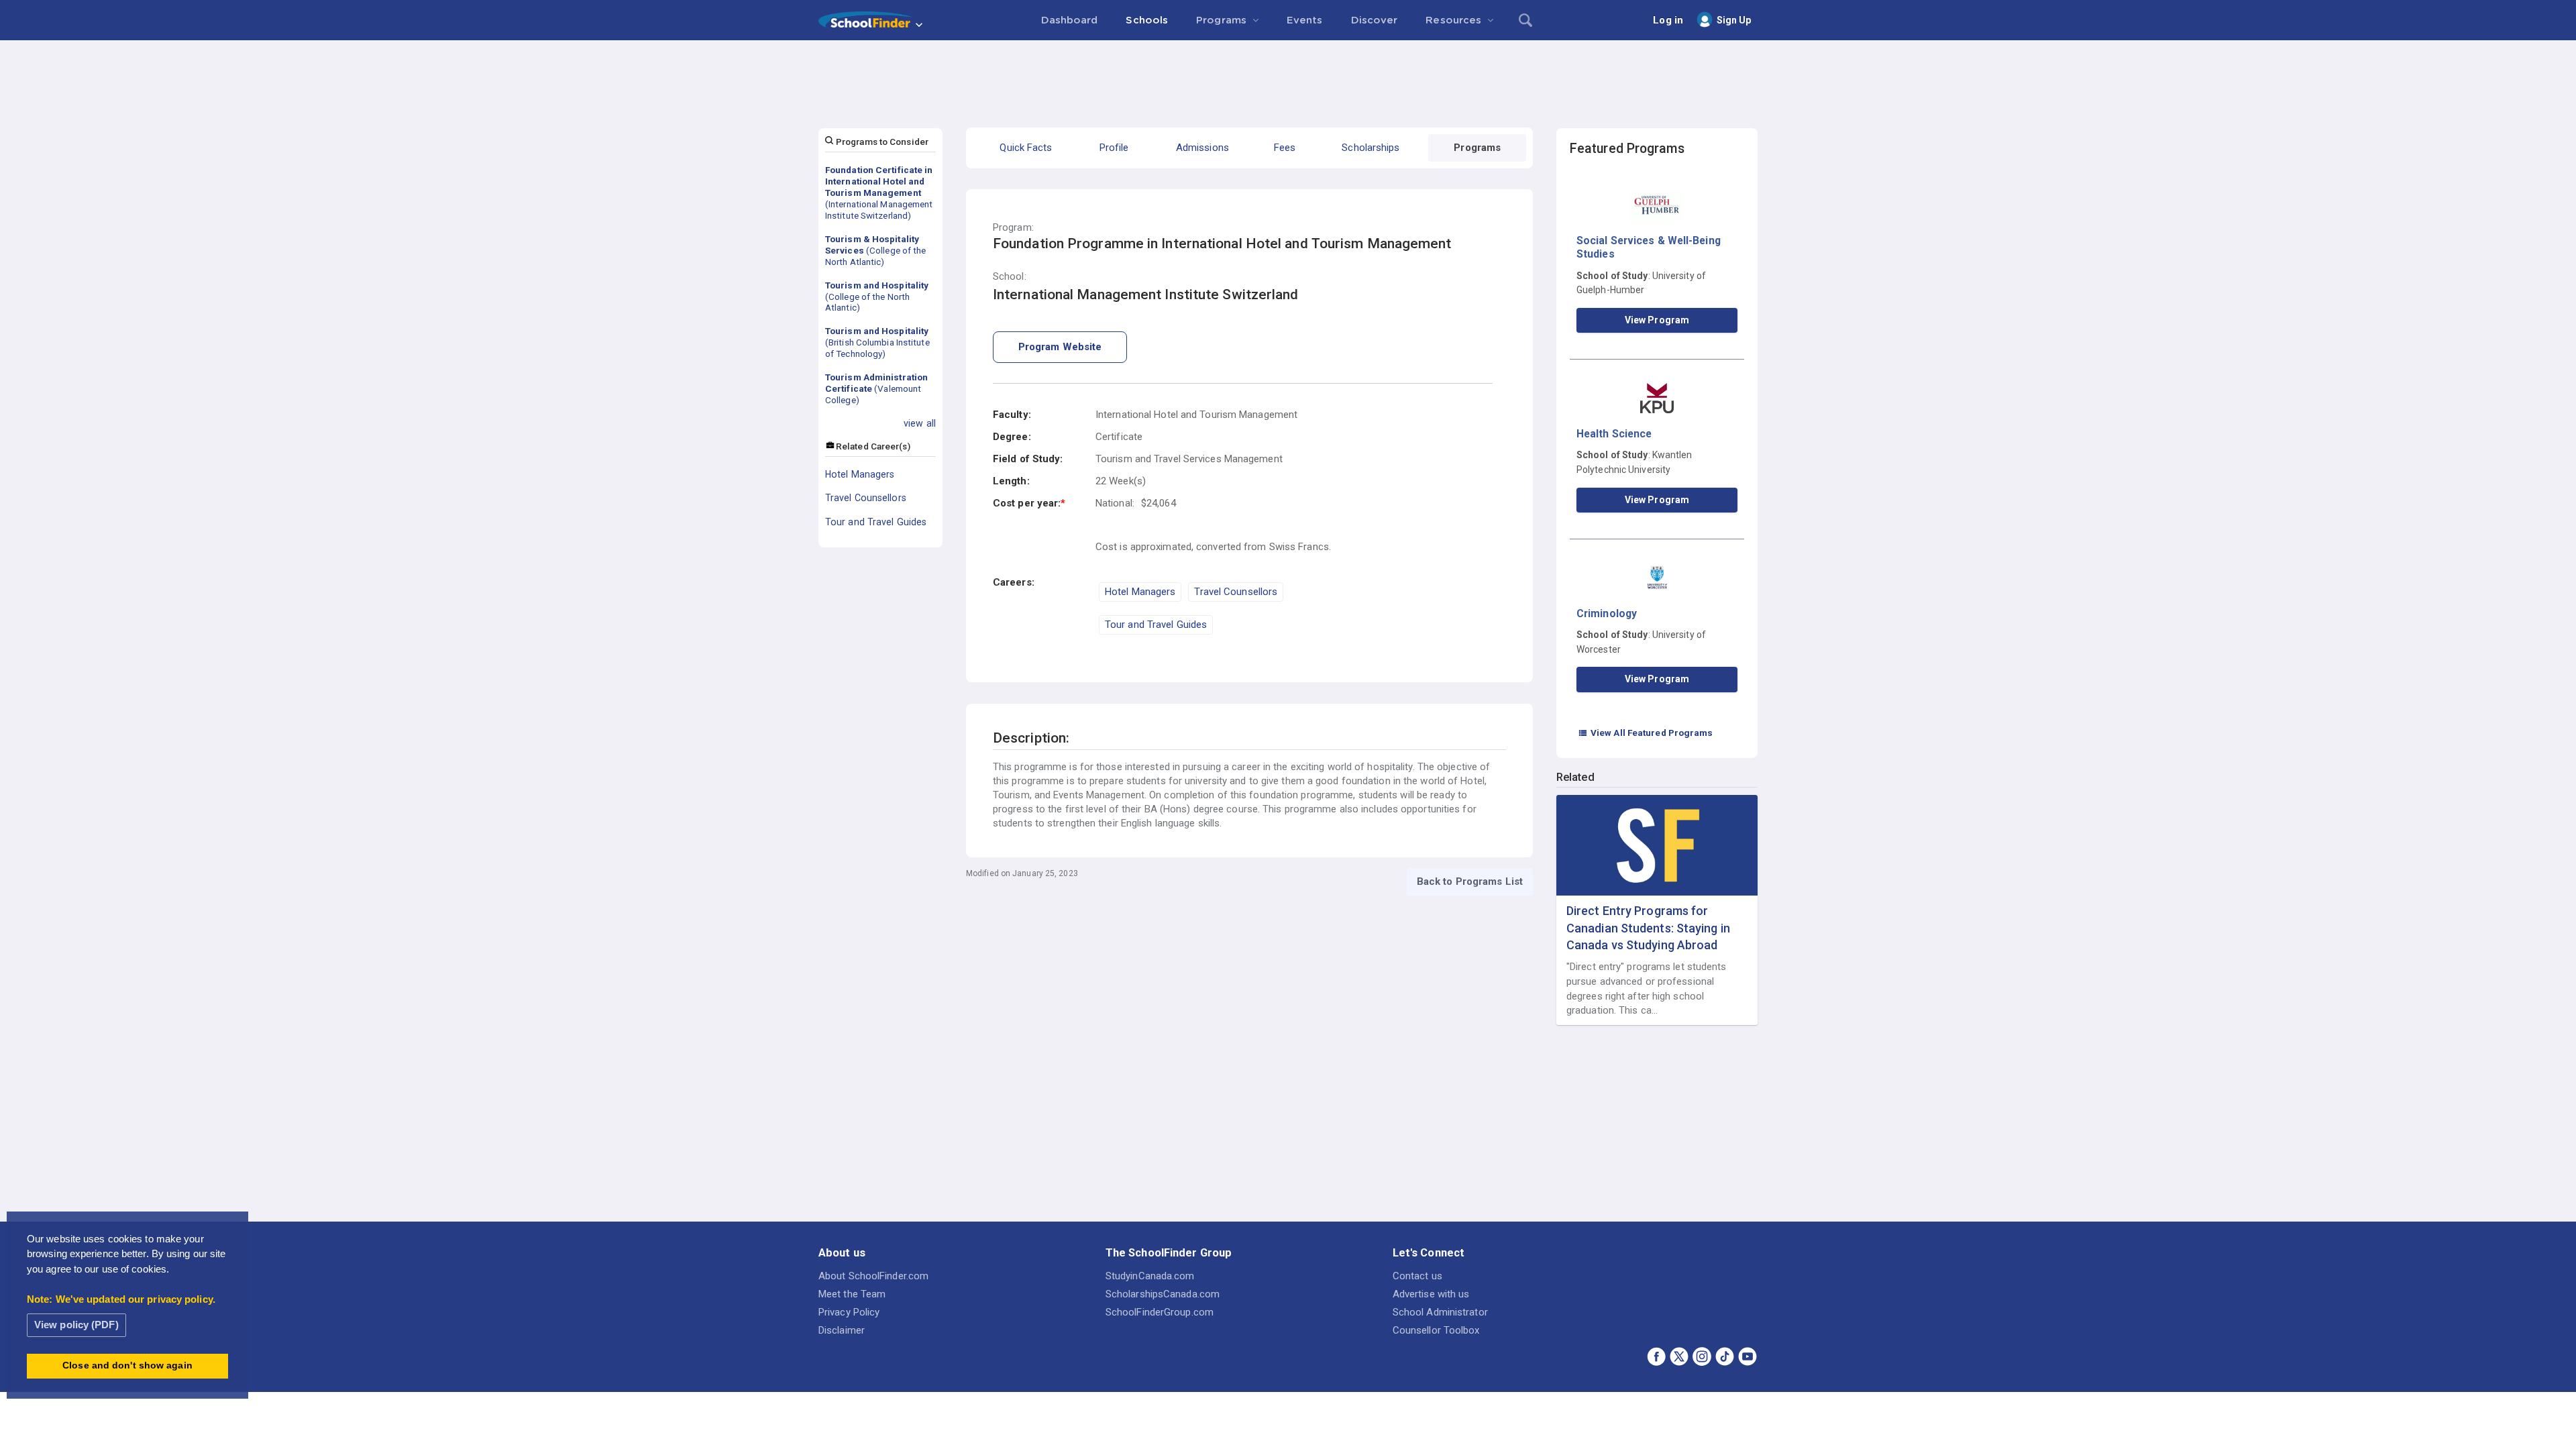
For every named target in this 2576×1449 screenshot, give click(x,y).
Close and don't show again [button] (127, 1365)
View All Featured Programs (1646, 733)
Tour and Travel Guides (876, 522)
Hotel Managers (860, 474)
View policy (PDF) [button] (76, 1325)
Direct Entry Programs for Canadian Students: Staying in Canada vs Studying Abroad (1648, 927)
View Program (1657, 320)
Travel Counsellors (866, 498)
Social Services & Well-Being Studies (1649, 247)
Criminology (1607, 613)
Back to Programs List (1470, 881)
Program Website (1060, 347)
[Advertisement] (1288, 77)
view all (920, 423)
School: (1010, 277)
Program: (1013, 228)
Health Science (1614, 434)
